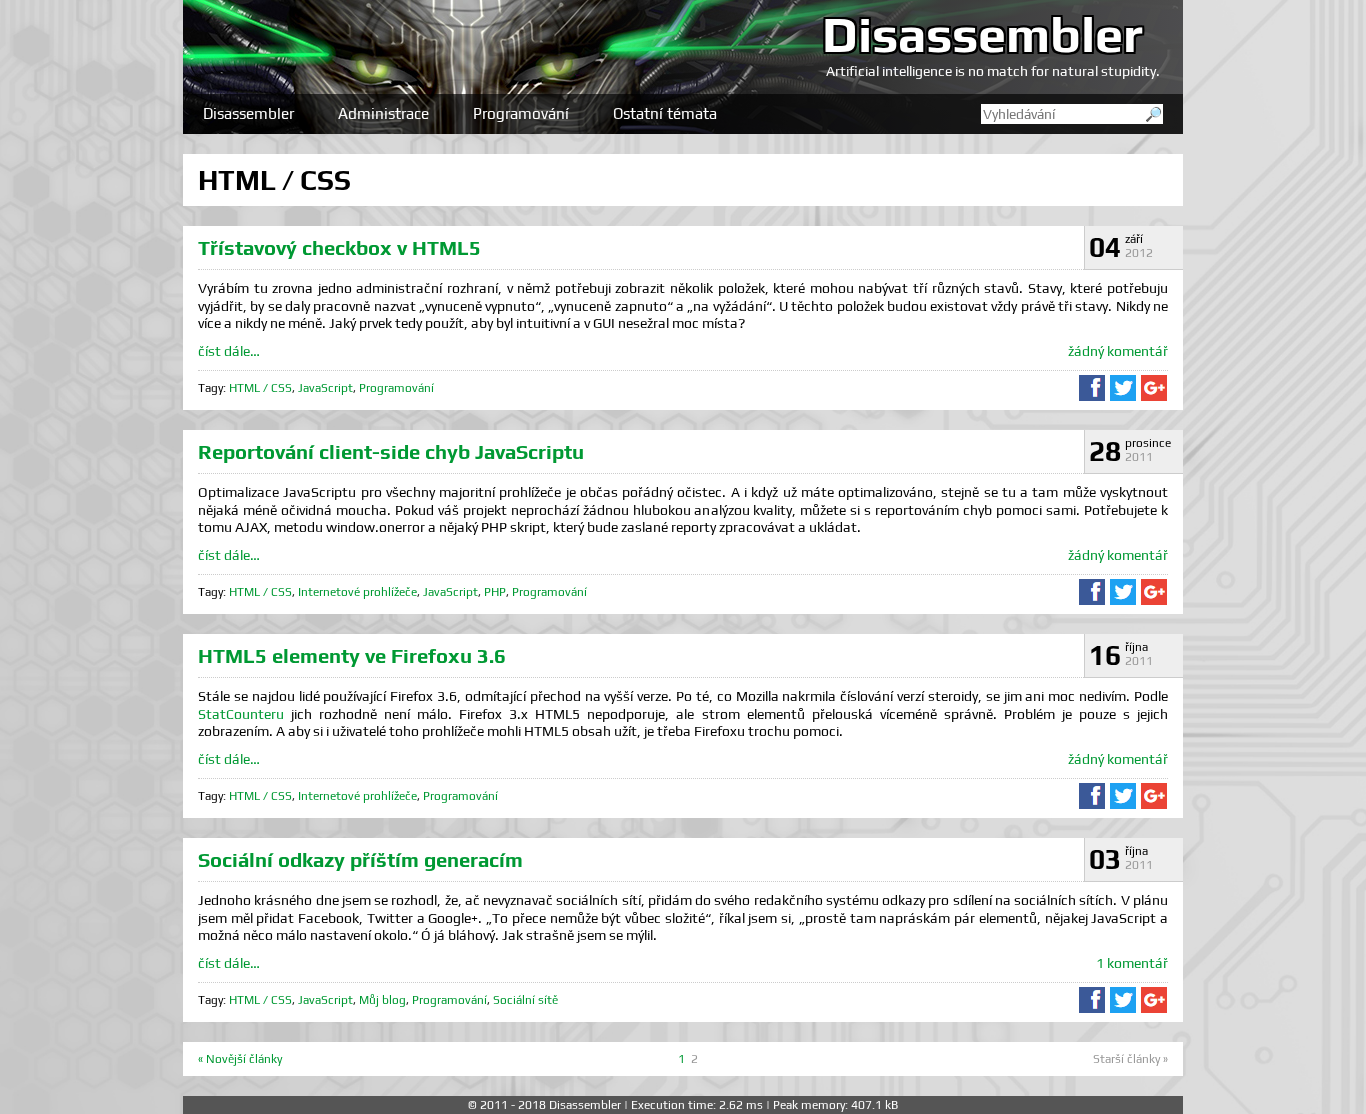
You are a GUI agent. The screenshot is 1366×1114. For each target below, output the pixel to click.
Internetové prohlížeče (357, 592)
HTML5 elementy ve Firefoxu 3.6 (352, 655)
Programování (521, 113)
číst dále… (229, 351)
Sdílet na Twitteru (1123, 388)
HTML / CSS (260, 388)
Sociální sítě (525, 1000)
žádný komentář (1118, 351)
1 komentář (1132, 963)
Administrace (383, 113)
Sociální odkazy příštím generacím (360, 859)
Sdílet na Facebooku (1092, 388)
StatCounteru (241, 714)
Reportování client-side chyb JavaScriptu (391, 451)
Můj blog (382, 1000)
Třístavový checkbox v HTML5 (339, 247)
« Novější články (240, 1059)
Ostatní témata (665, 113)
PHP (495, 592)
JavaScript (325, 388)
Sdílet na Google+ (1154, 388)
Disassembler (982, 34)
